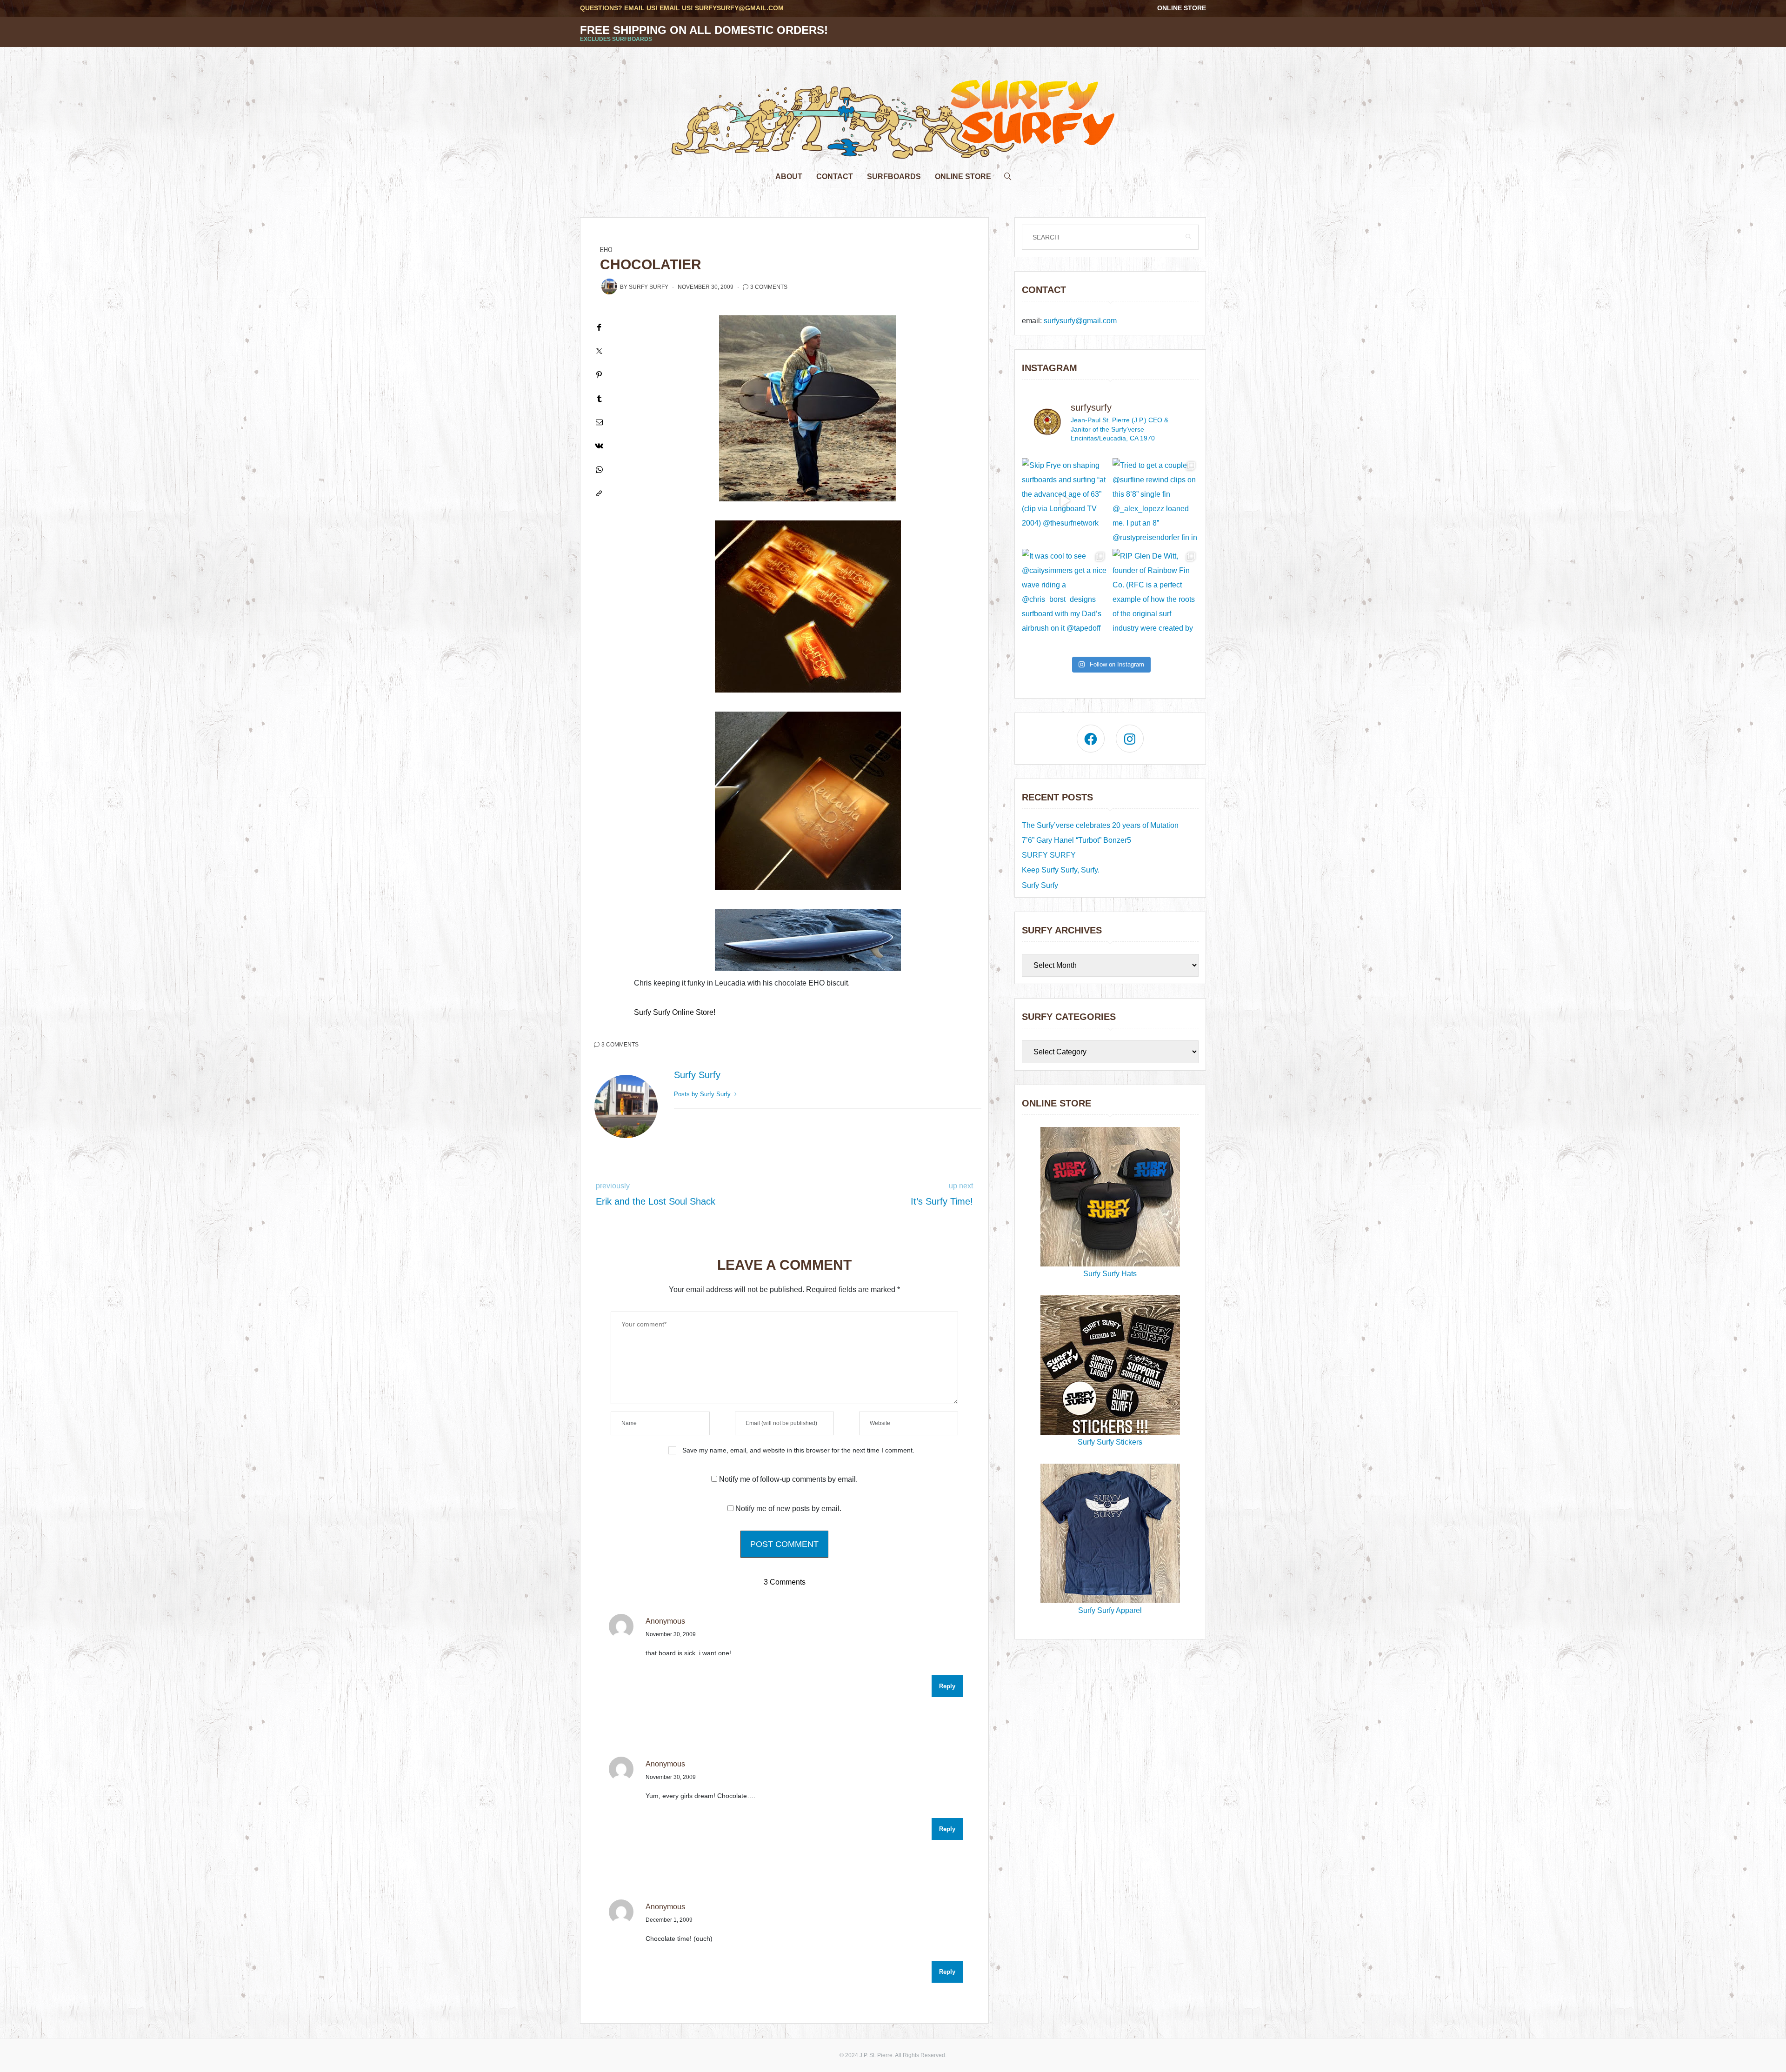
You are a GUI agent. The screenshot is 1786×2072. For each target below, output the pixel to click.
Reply (947, 1686)
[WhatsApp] (599, 470)
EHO (606, 250)
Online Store (1182, 8)
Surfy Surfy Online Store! (675, 1012)
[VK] (599, 446)
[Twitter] (599, 351)
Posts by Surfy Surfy (703, 1094)
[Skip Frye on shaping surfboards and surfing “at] (1065, 501)
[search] (1008, 174)
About (789, 177)
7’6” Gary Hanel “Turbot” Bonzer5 (1076, 840)
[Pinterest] (599, 375)
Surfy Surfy (649, 287)
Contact (835, 177)
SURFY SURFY (1049, 855)
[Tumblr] (599, 398)
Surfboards (894, 177)
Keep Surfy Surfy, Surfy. (1061, 870)
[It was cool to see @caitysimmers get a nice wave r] (1065, 592)
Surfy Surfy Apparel (1110, 1610)
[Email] (599, 422)
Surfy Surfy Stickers (1110, 1442)
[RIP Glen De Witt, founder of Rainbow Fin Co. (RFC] (1156, 592)
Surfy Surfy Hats (1110, 1274)
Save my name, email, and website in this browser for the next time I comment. (798, 1450)
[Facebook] (599, 327)
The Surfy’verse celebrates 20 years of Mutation (1100, 825)
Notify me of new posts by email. (788, 1509)
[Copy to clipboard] (599, 493)
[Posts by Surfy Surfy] (609, 286)
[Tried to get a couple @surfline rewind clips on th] (1156, 501)
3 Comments (769, 287)
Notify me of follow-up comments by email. (788, 1479)
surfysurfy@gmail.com (739, 8)
